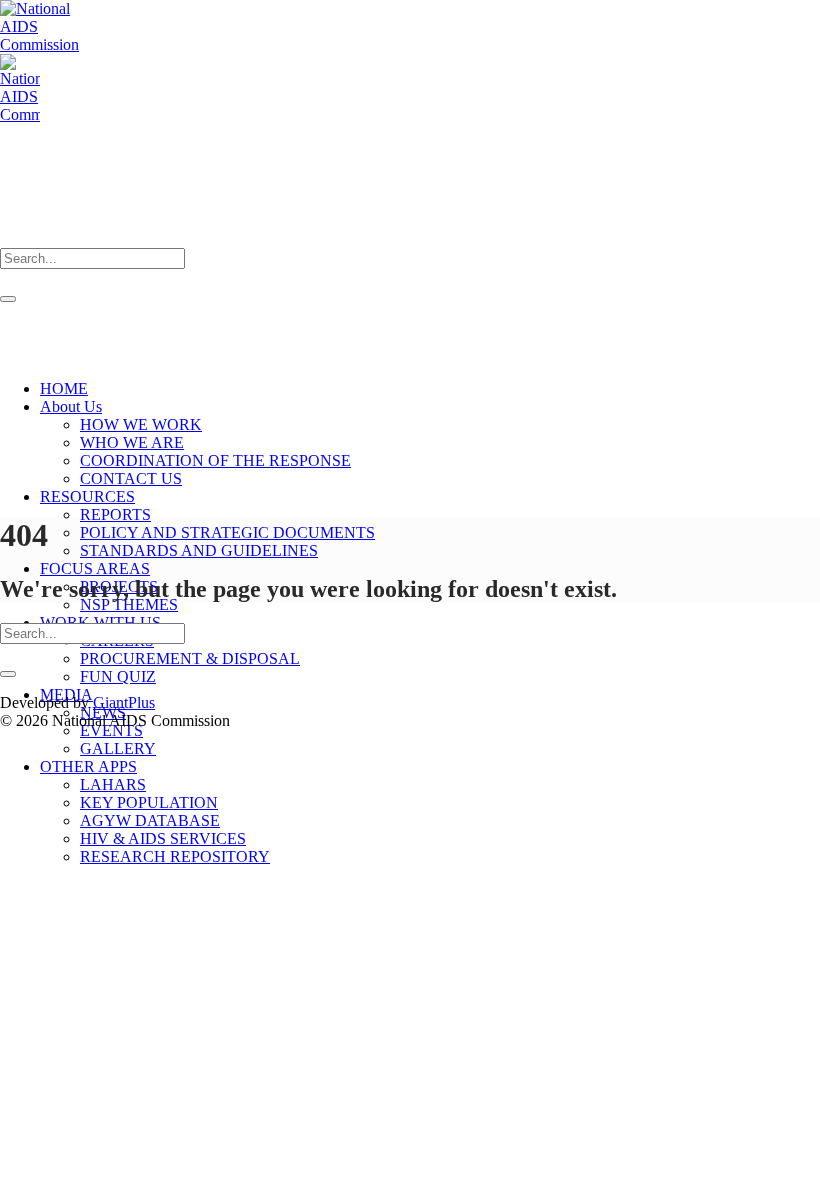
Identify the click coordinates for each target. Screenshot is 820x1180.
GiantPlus (124, 702)
